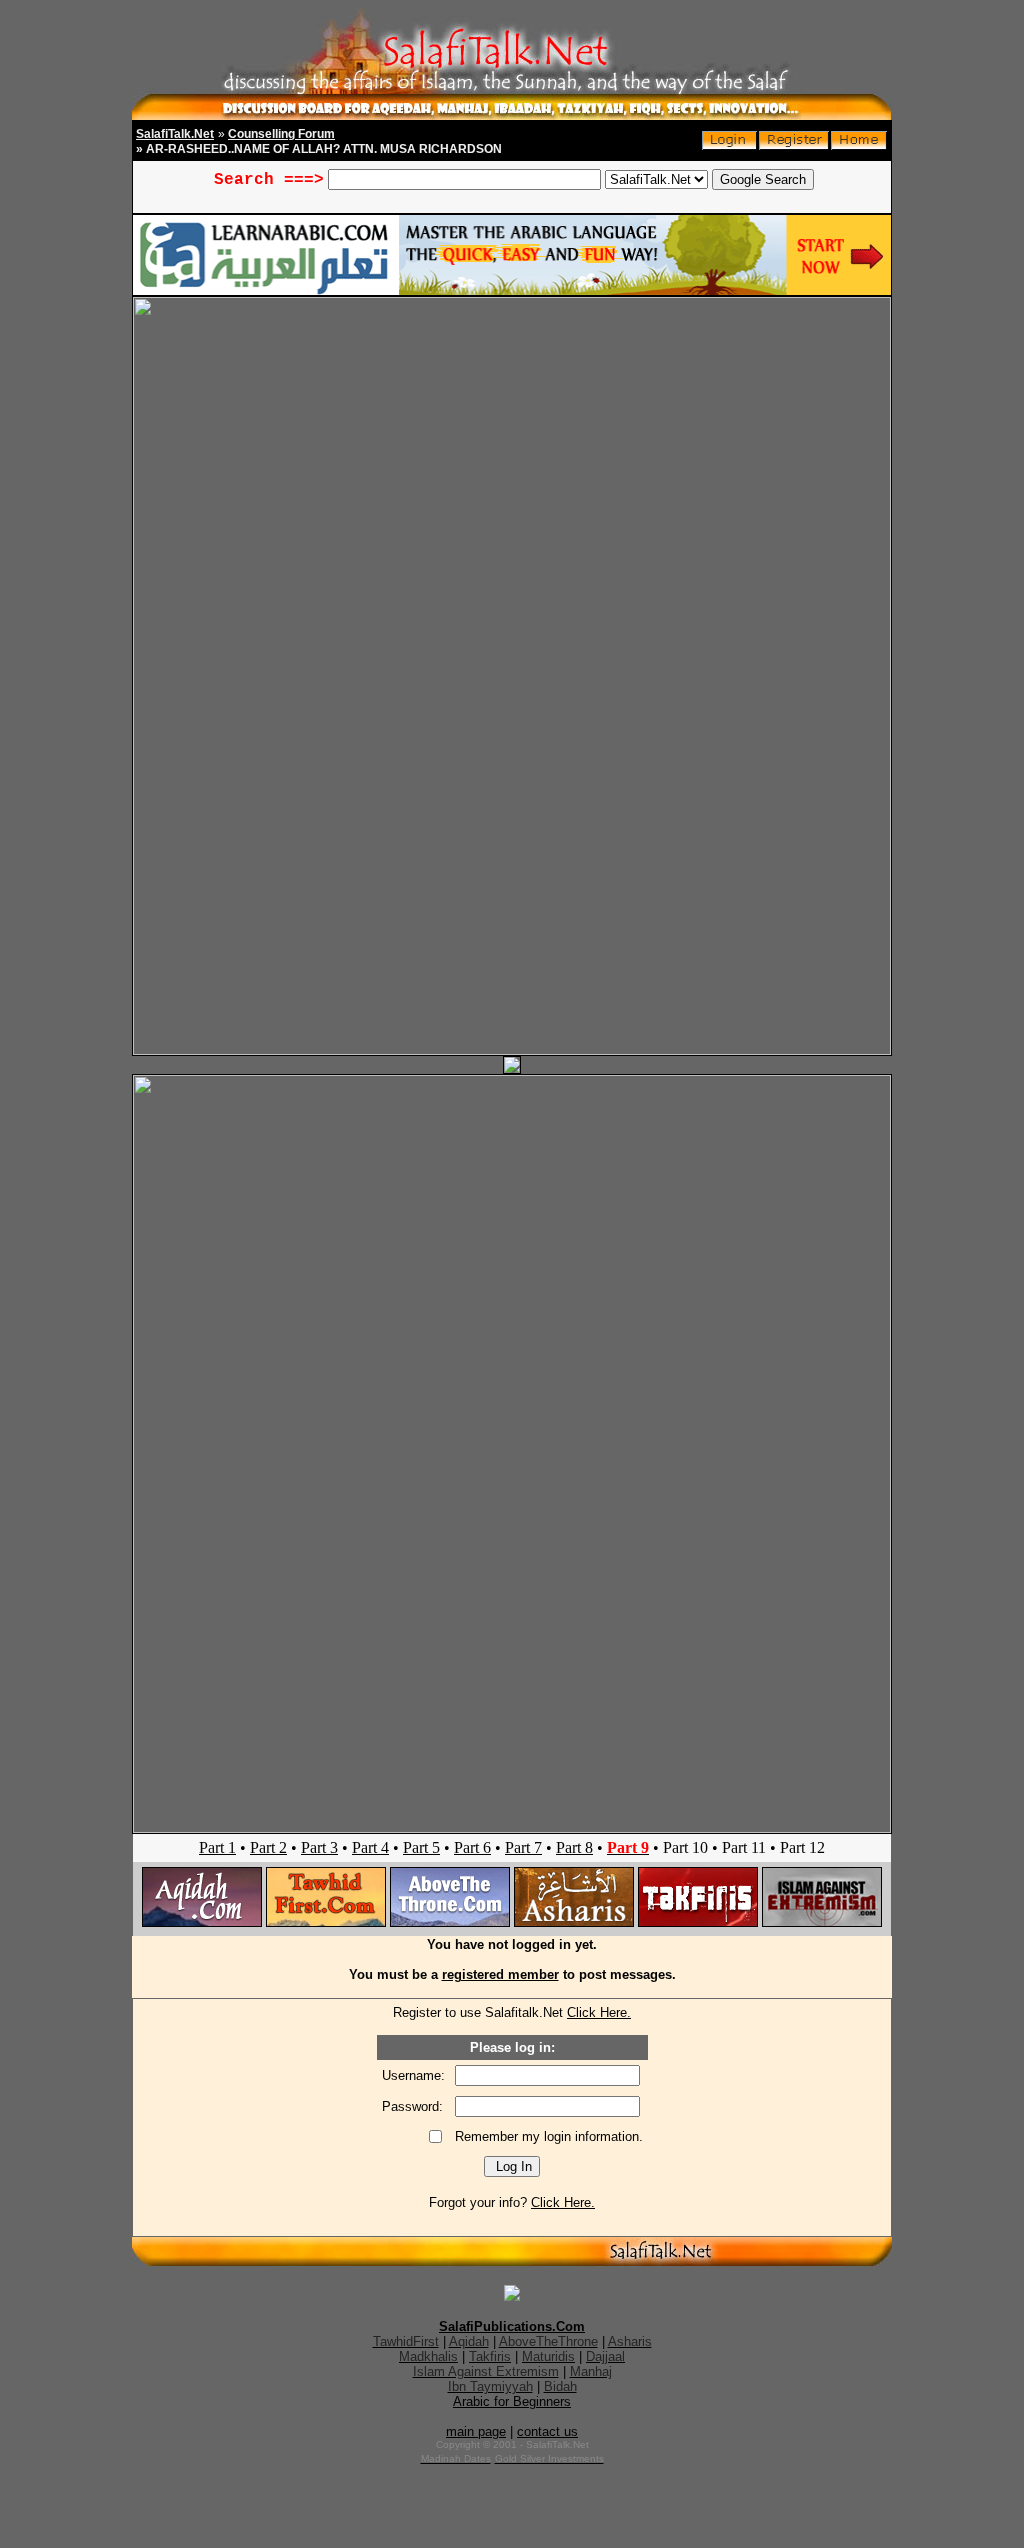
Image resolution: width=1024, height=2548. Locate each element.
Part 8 (574, 1847)
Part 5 (421, 1847)
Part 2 (268, 1847)
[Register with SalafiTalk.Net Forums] (794, 145)
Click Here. (599, 2012)
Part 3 (319, 1847)
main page (476, 2431)
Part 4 (370, 1847)
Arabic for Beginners (512, 2401)
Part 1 (217, 1847)
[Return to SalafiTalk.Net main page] (859, 145)
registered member (500, 1974)
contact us (547, 2431)
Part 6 (472, 1847)
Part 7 (523, 1847)
